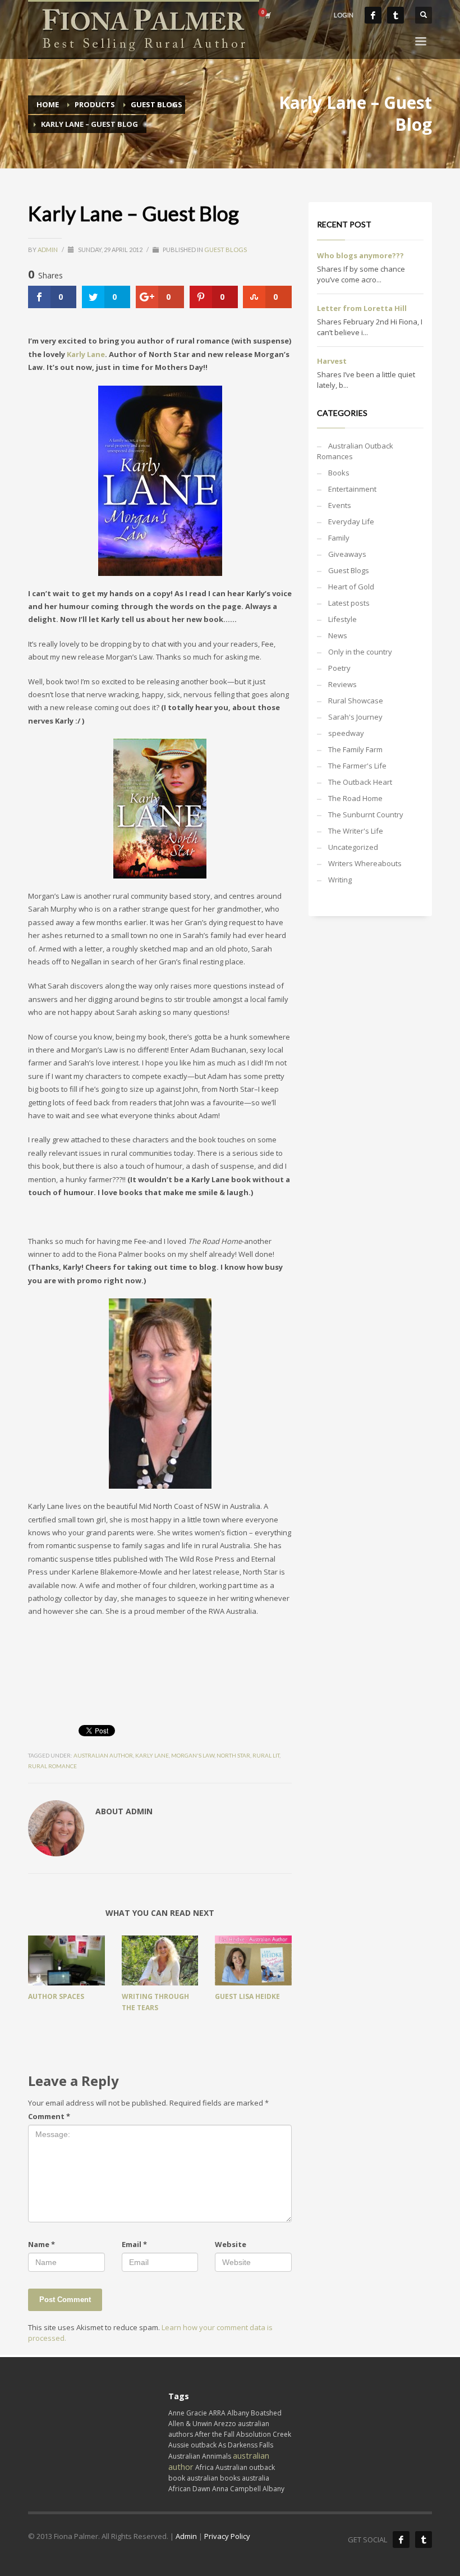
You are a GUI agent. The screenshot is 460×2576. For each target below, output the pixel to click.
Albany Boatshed (254, 2413)
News (338, 635)
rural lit (266, 1755)
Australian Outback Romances (355, 451)
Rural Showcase (356, 701)
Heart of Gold (351, 587)
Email (134, 2244)
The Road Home (355, 798)
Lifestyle (342, 619)
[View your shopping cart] (267, 15)
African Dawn (189, 2489)
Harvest (332, 361)
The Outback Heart (360, 782)
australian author (103, 1755)
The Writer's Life (356, 831)
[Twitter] (395, 15)
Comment (49, 2116)
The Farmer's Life (357, 766)
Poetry (339, 668)
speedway (346, 733)
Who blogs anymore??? (360, 255)
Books (339, 473)
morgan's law (193, 1755)
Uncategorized (353, 847)
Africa (204, 2467)
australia (256, 2478)
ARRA (217, 2413)
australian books (213, 2478)
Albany (273, 2489)
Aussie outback (192, 2445)
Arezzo (225, 2424)
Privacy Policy (227, 2536)
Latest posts (349, 603)
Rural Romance (52, 1766)
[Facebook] (373, 15)
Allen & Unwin (190, 2424)
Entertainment (352, 489)
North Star (233, 1755)
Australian (184, 2456)
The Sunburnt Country (366, 815)
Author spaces (56, 1996)
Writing (340, 880)
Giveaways (347, 554)
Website (231, 2244)
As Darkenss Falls (246, 2445)
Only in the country (360, 652)
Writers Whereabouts (365, 863)
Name (42, 2244)
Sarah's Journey (355, 717)
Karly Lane (86, 354)
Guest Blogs (226, 250)
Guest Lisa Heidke (247, 1996)
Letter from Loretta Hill (362, 308)
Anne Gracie (188, 2413)
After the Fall (215, 2434)
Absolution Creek (264, 2434)
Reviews (342, 684)
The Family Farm (355, 749)
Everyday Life (351, 521)
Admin (48, 250)
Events (340, 505)
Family (339, 538)
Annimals (217, 2456)
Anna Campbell (236, 2489)
